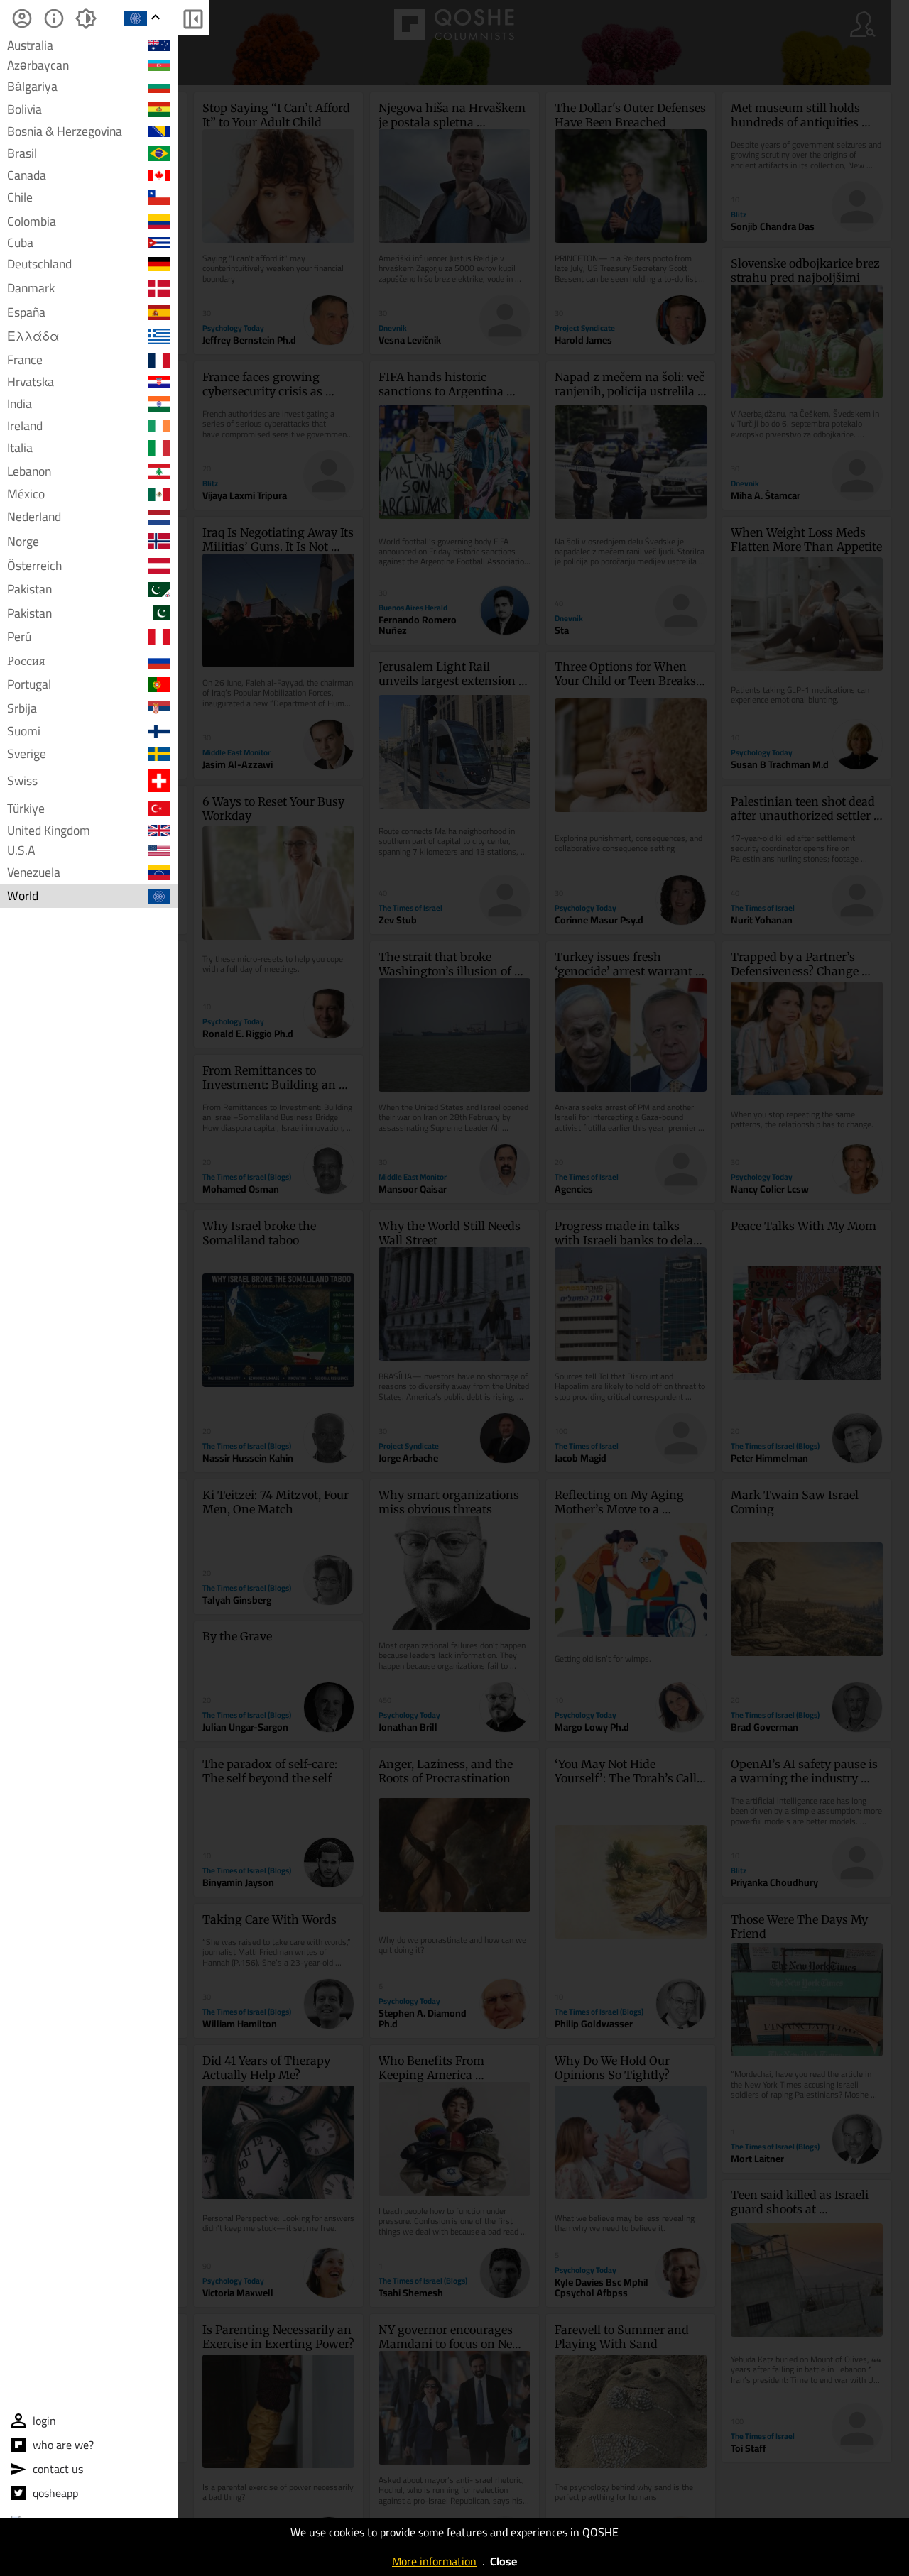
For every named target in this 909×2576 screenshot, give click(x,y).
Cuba (20, 243)
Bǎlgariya (32, 86)
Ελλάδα (33, 336)
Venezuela (34, 872)
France (25, 360)
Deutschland (39, 264)
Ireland (25, 426)
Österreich (34, 565)
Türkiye (26, 808)
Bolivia (25, 109)
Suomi (24, 731)
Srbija (22, 708)
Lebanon (29, 472)
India (20, 404)
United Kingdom (49, 831)
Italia (20, 448)
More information (434, 2561)
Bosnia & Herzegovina (65, 131)
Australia (30, 45)
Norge (23, 541)
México (26, 494)
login (44, 2421)
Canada (27, 175)
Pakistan (29, 589)
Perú (19, 636)
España (26, 313)
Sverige (27, 754)
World (23, 896)
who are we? (63, 2445)
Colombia (32, 221)
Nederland (34, 517)
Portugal (29, 685)
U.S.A (21, 851)
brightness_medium (85, 18)
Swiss (22, 780)
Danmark (31, 288)
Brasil (22, 153)
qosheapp (55, 2493)
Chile (20, 197)
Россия (26, 661)
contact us (58, 2469)
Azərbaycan (38, 65)
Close (504, 2561)
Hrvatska (31, 382)
